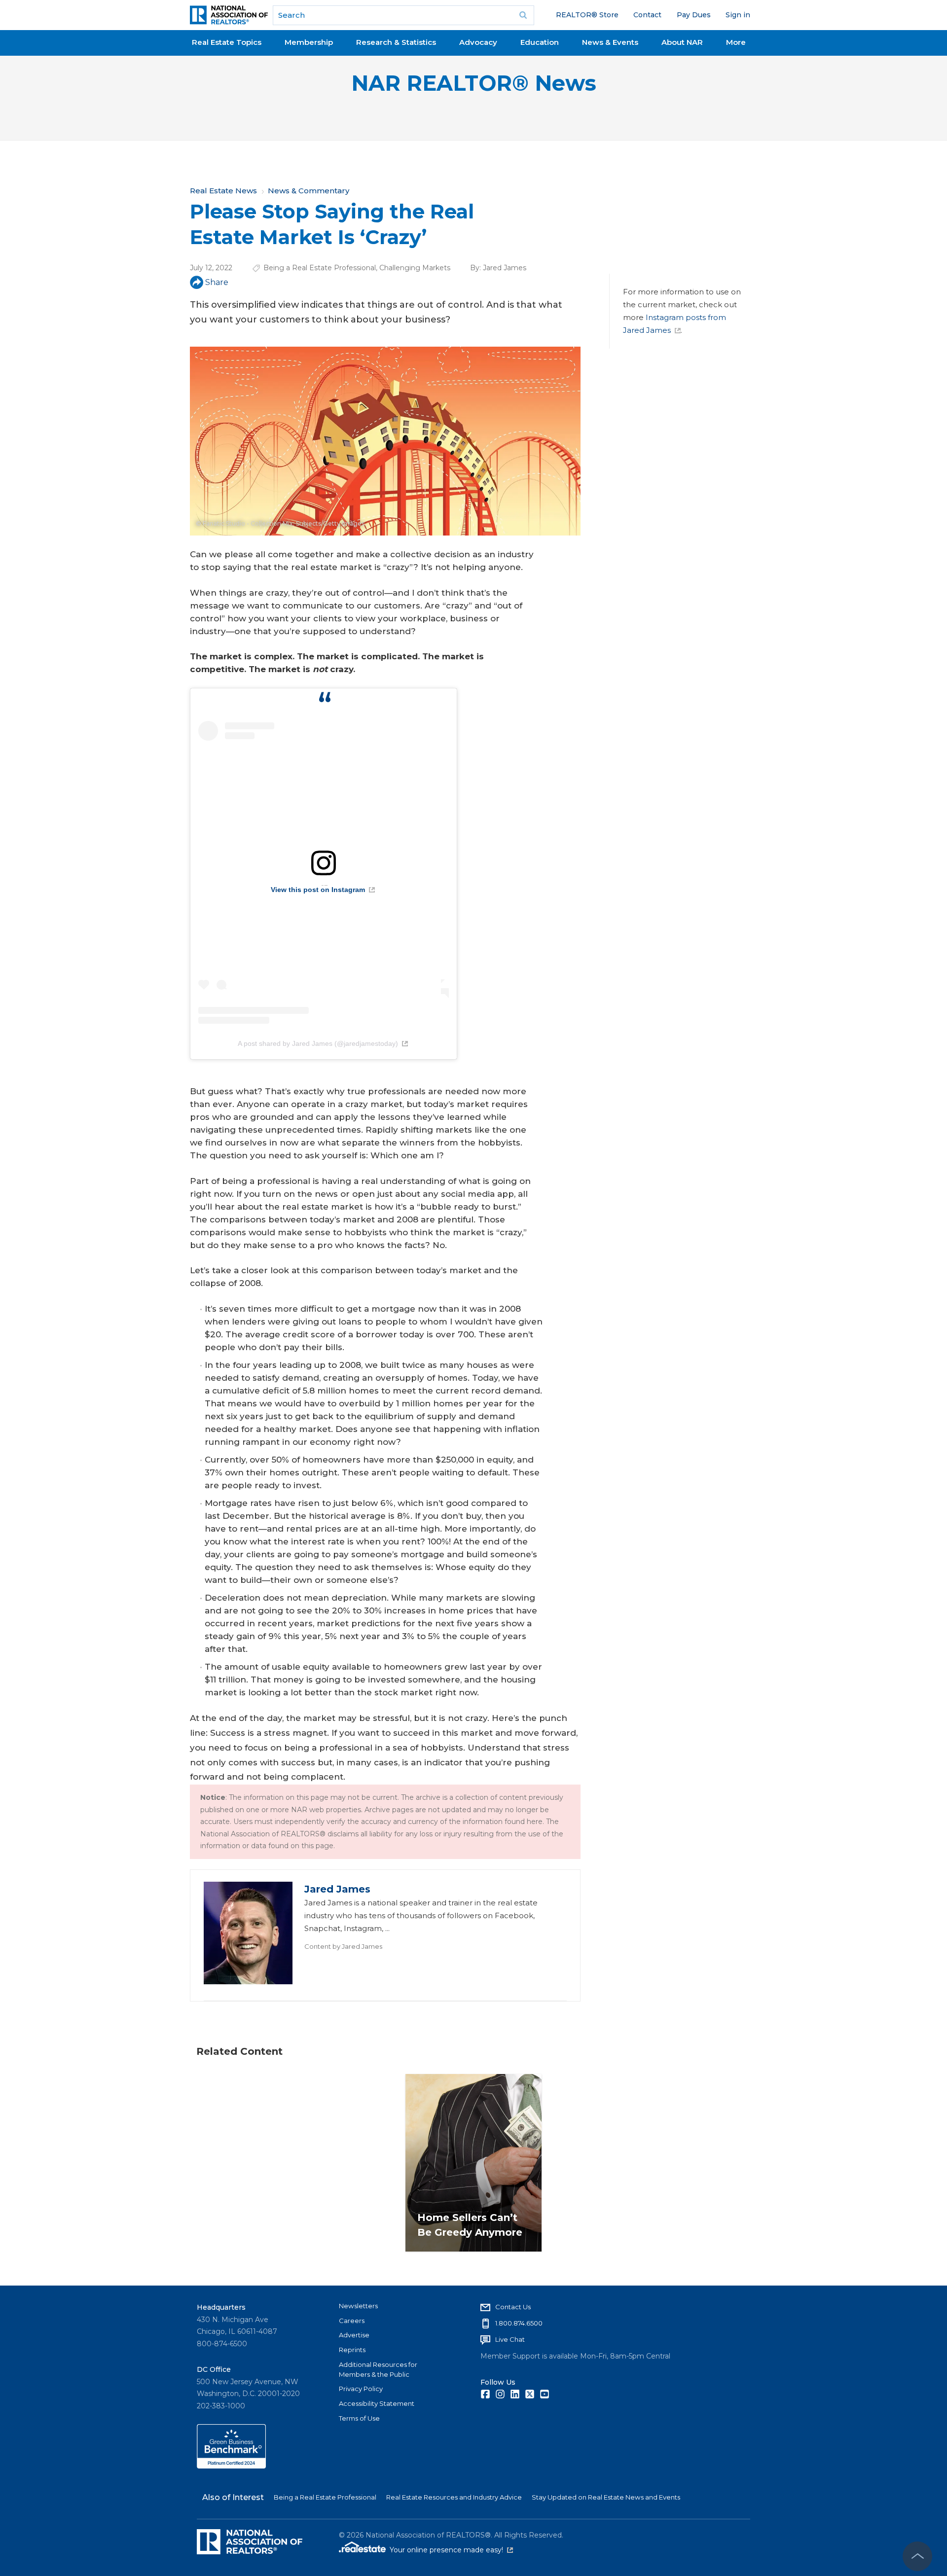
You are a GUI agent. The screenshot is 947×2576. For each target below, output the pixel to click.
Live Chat (510, 2339)
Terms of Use (359, 2418)
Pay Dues (694, 15)
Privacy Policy (361, 2389)
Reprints (352, 2350)
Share (217, 282)
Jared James (505, 268)
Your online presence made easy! (451, 2550)
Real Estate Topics (227, 42)
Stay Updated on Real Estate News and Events (606, 2497)
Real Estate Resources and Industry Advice (454, 2497)
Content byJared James (343, 1946)
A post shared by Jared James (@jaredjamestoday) (318, 1043)
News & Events (610, 42)
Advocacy (478, 42)
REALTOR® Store (587, 15)
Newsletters (358, 2306)
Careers (352, 2321)
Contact (647, 15)
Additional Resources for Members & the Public (378, 2369)
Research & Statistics (396, 42)
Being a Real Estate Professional (320, 268)
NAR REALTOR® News (474, 83)
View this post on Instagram (318, 890)
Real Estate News (223, 191)
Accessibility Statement (377, 2403)
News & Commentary (309, 191)
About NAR (682, 42)
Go (523, 15)
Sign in (738, 15)
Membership (309, 42)
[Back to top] (917, 2556)
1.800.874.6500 (519, 2323)
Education (540, 42)
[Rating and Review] (231, 2466)
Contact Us (513, 2307)
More (736, 42)
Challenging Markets (415, 268)
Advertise (354, 2335)
